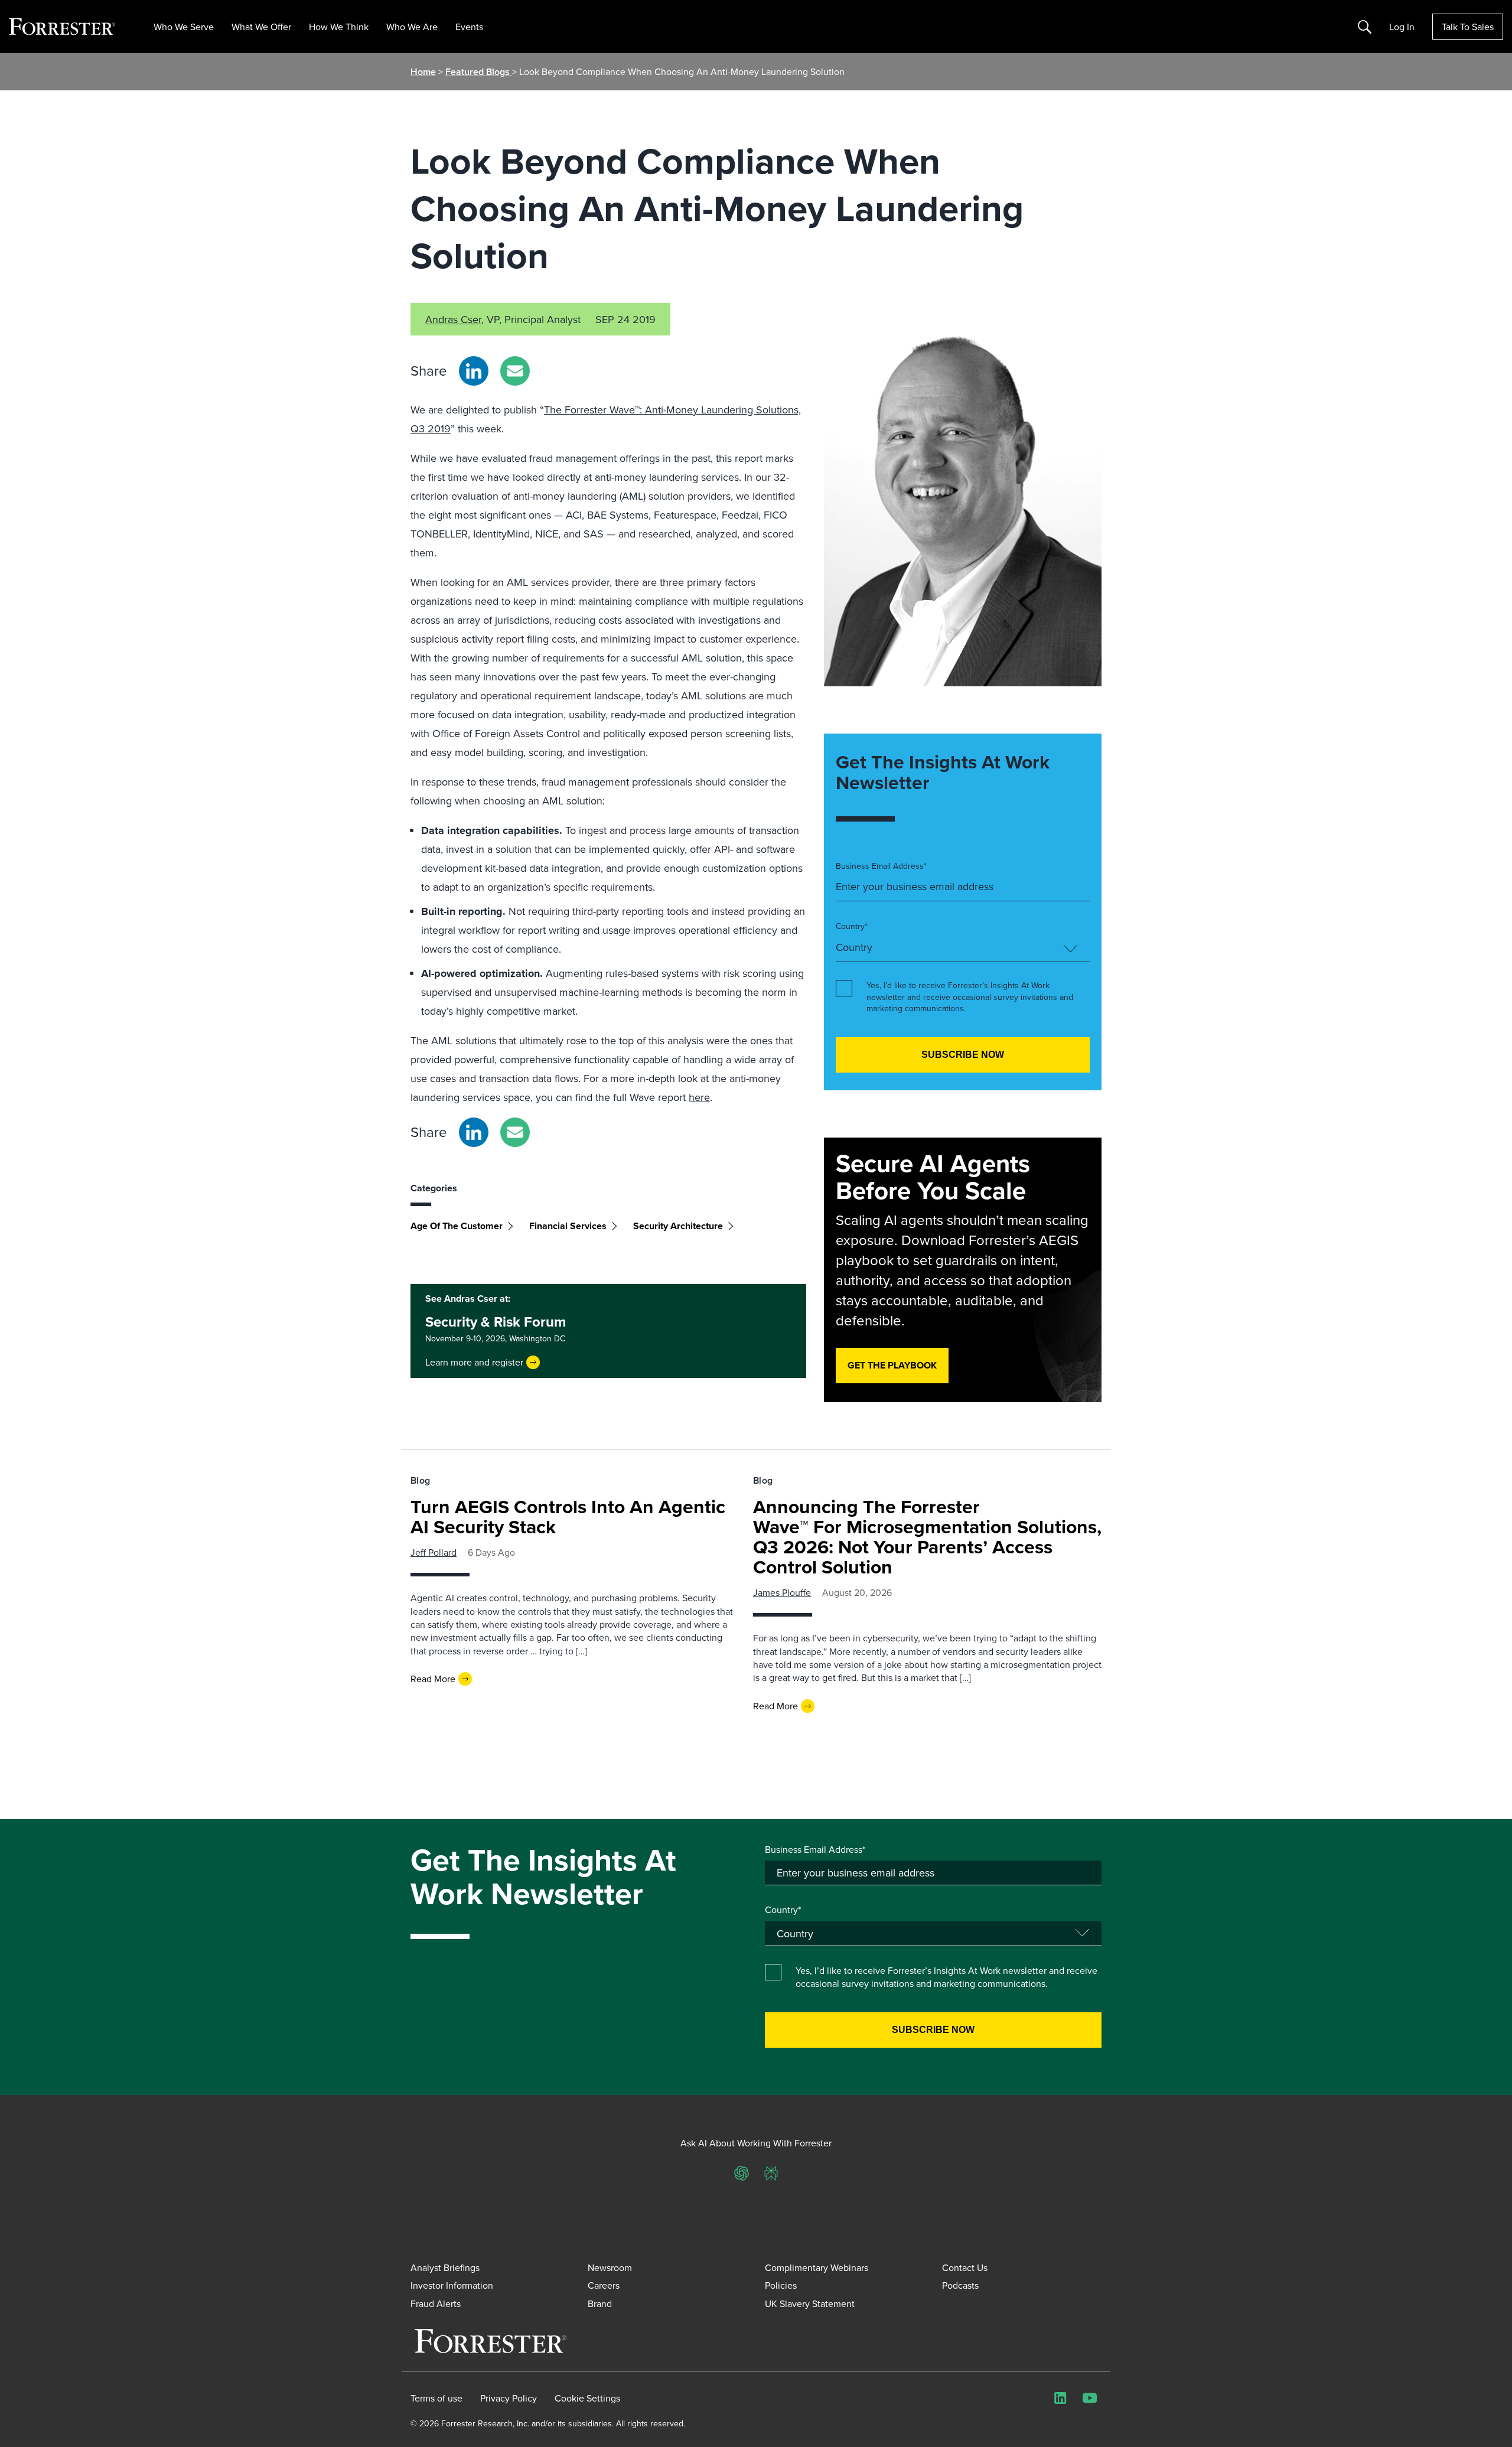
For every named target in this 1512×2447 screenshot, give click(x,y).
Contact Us (965, 2267)
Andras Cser (453, 319)
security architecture (678, 1226)
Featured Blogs (479, 72)
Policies (781, 2285)
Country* (852, 926)
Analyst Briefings (445, 2267)
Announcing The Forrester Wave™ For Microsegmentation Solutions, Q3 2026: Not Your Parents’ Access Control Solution (927, 1537)
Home (423, 72)
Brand (600, 2303)
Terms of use (436, 2398)
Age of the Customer (457, 1226)
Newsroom (610, 2267)
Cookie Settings (587, 2398)
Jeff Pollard (434, 1552)
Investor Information (452, 2285)
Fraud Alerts (436, 2303)
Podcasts (960, 2285)
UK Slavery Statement (810, 2303)
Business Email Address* (881, 866)
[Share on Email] (515, 371)
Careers (604, 2285)
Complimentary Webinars (817, 2267)
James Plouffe (782, 1592)
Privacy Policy (509, 2398)
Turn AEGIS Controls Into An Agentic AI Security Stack (568, 1516)
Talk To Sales (1468, 27)
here (699, 1097)
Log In (1402, 27)
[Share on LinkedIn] (474, 371)
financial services (568, 1226)
